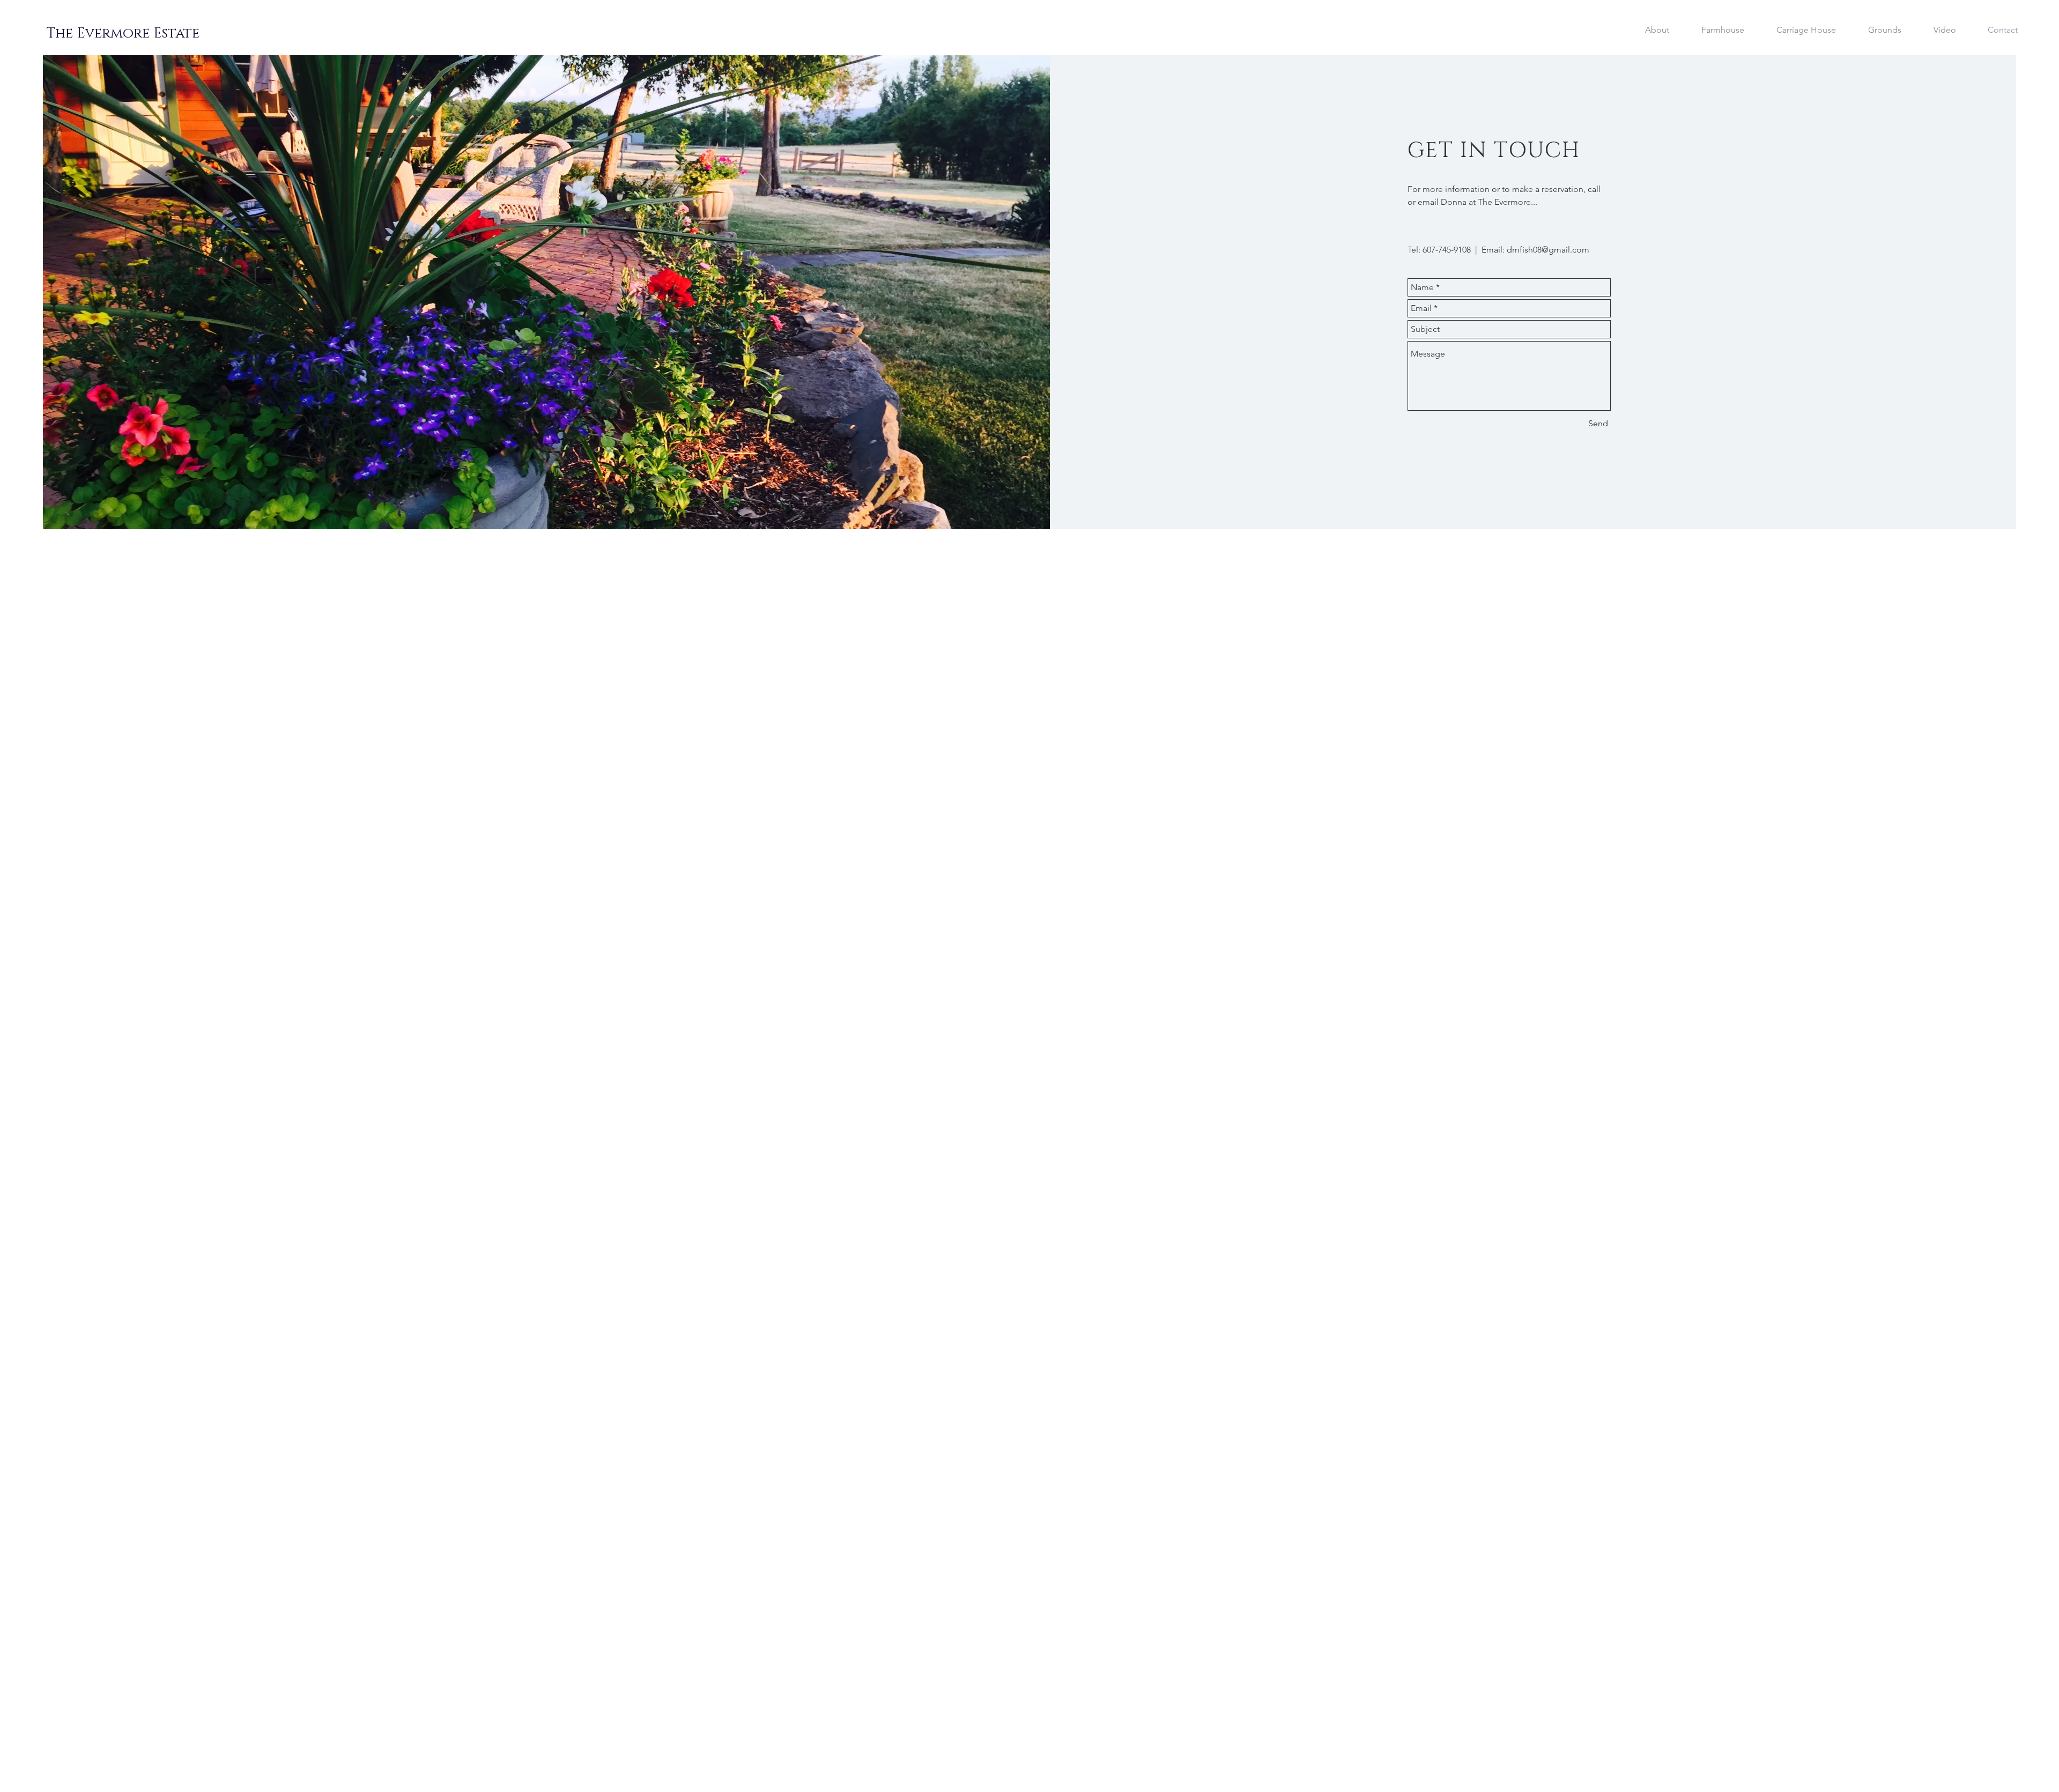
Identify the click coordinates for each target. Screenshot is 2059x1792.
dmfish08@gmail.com (1548, 250)
